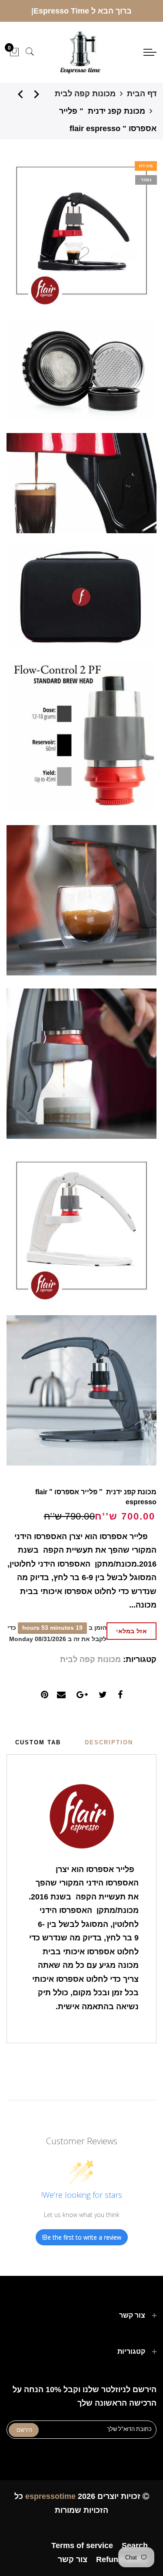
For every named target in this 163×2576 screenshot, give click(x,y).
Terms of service (82, 2546)
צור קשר (73, 2559)
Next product (17, 94)
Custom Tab (38, 1742)
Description (109, 1742)
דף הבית (142, 94)
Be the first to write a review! (82, 2237)
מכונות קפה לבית (85, 94)
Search (135, 2546)
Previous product (39, 94)
